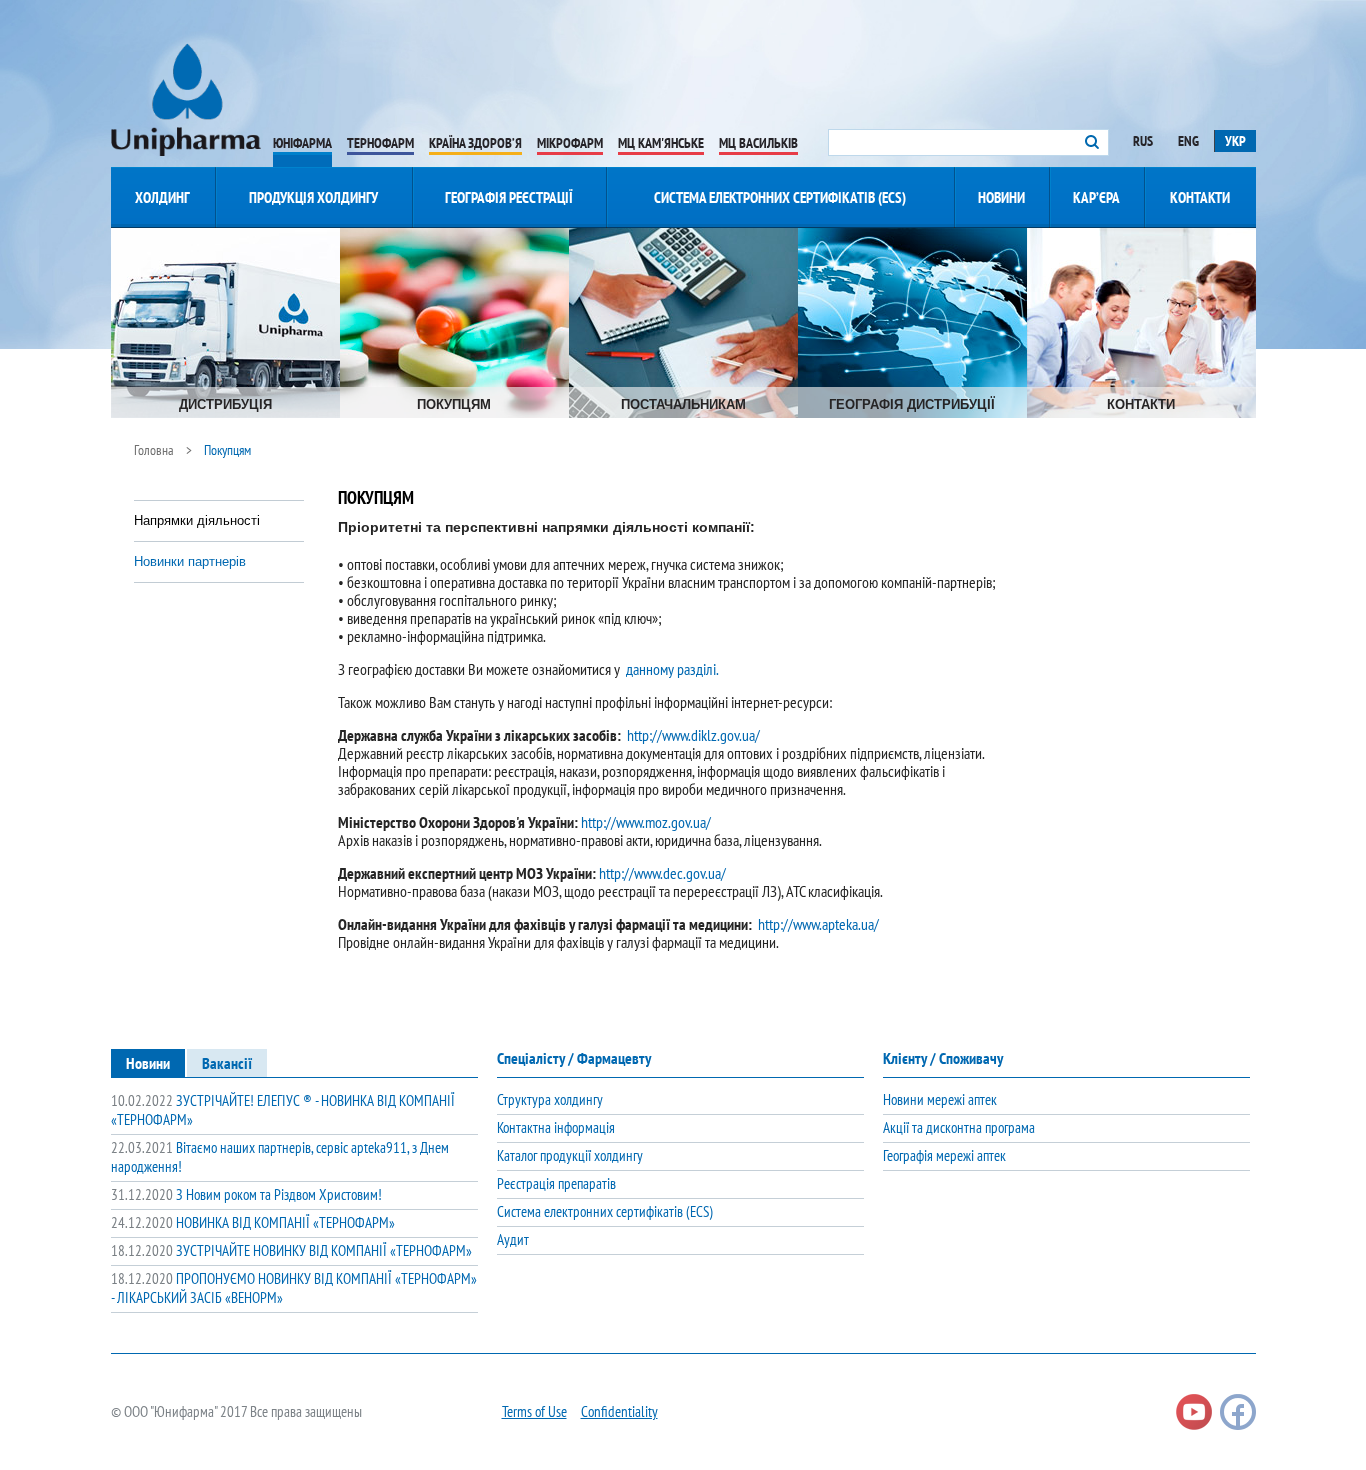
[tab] (148, 1063)
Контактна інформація (556, 1127)
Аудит (513, 1239)
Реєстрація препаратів (556, 1183)
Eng (1188, 141)
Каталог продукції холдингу (570, 1155)
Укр (1235, 141)
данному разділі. (672, 669)
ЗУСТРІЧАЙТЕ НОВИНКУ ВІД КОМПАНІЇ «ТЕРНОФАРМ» (291, 1250)
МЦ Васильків (758, 143)
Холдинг (162, 197)
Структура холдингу (550, 1099)
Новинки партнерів (190, 561)
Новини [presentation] (148, 1063)
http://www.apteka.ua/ (818, 924)
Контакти (1200, 197)
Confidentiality (619, 1411)
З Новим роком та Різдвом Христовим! (246, 1194)
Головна (154, 450)
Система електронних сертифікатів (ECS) (780, 197)
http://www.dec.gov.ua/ (662, 873)
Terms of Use (534, 1411)
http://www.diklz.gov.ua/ (693, 735)
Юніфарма (302, 143)
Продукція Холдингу (313, 197)
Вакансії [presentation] (227, 1063)
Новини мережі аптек (940, 1099)
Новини (1001, 197)
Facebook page (1238, 1412)
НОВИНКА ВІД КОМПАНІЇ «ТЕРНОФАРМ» (253, 1222)
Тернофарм (380, 143)
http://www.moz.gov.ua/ (646, 822)
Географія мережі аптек (944, 1155)
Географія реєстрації (509, 197)
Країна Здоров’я (475, 143)
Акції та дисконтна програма (959, 1127)
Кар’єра (1096, 197)
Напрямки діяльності (197, 520)
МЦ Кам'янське (661, 143)
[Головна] (186, 100)
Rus (1143, 141)
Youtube (1194, 1412)
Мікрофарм (570, 143)
